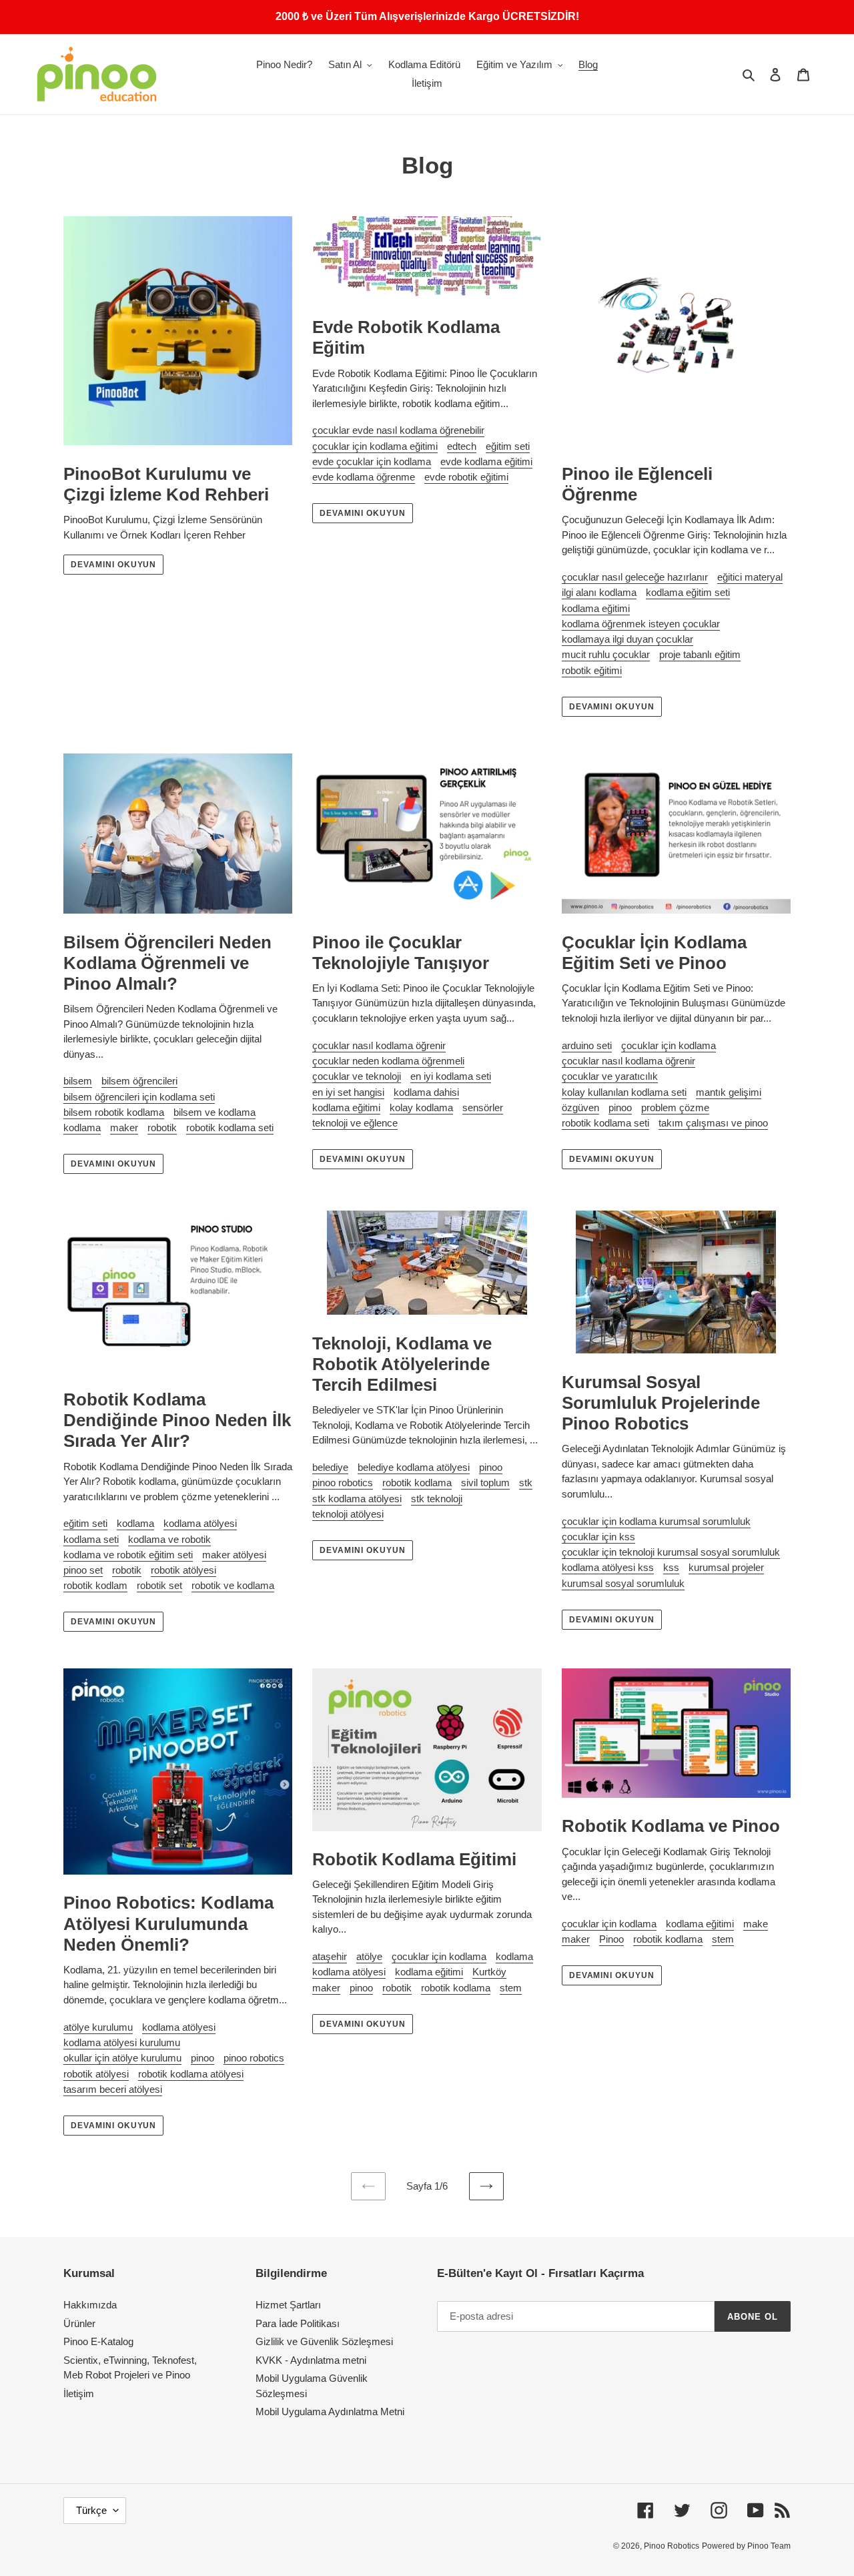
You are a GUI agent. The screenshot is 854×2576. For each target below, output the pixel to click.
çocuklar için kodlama (669, 1045)
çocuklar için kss (598, 1537)
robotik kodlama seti (230, 1128)
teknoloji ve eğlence (355, 1123)
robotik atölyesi (183, 1570)
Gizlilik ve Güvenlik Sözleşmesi (324, 2341)
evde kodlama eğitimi (486, 461)
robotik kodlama (417, 1483)
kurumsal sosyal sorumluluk (623, 1583)
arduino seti (587, 1045)
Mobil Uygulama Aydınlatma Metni (330, 2411)
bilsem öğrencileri (139, 1081)
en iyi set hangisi (348, 1092)
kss (671, 1567)
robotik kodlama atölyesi (191, 2074)
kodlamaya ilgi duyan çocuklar (627, 639)
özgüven (580, 1107)
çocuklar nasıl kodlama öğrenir (379, 1045)
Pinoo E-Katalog (98, 2341)
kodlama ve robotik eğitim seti (128, 1555)
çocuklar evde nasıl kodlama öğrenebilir (398, 430)
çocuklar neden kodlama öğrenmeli (388, 1061)
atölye (369, 1956)
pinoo (620, 1107)
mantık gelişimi (729, 1092)
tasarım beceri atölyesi (113, 2089)
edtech (462, 446)
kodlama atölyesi (200, 1523)
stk (526, 1483)
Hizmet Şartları (288, 2305)
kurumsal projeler (726, 1567)
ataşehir (330, 1956)
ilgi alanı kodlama (599, 592)
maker (124, 1128)
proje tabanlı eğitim (700, 654)
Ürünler (79, 2323)
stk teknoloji (437, 1499)
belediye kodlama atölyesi (414, 1467)
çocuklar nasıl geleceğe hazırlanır (635, 577)
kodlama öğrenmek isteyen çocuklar (641, 624)
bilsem (78, 1081)
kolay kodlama (421, 1107)
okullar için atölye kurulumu (122, 2058)
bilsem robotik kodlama (114, 1112)
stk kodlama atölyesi (357, 1499)
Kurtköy (489, 1972)
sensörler (483, 1107)
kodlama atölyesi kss (608, 1567)
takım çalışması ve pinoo (713, 1123)
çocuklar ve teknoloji (357, 1076)
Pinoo (611, 1939)
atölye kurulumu (98, 2027)
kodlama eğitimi (596, 608)
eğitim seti (508, 446)
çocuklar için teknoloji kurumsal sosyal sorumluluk (671, 1552)
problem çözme (675, 1107)
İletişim (79, 2393)
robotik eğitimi (592, 670)
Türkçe (91, 2510)
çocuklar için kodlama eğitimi (375, 446)
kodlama (82, 1128)
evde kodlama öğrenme (364, 477)
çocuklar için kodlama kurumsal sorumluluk (656, 1521)
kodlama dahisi (426, 1092)
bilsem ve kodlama (215, 1112)
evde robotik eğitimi (466, 477)
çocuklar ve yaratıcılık (610, 1076)
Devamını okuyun (113, 565)
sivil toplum (485, 1483)
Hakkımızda (90, 2305)
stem (511, 1988)
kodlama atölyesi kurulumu (122, 2042)
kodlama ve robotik (169, 1539)
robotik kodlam (95, 1585)
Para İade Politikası (298, 2323)
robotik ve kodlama (233, 1585)
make (756, 1924)
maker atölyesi (234, 1555)
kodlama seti (91, 1539)
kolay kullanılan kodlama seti (624, 1092)
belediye (330, 1467)
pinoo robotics (343, 1483)
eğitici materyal (750, 577)
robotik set (159, 1585)
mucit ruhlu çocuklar (606, 654)
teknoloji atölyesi (348, 1514)
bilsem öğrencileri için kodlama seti (139, 1097)
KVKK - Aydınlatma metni (311, 2360)
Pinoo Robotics (672, 2546)
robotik (162, 1128)
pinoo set (83, 1570)
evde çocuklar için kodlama (372, 461)
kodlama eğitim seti (688, 592)
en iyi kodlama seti (451, 1076)
